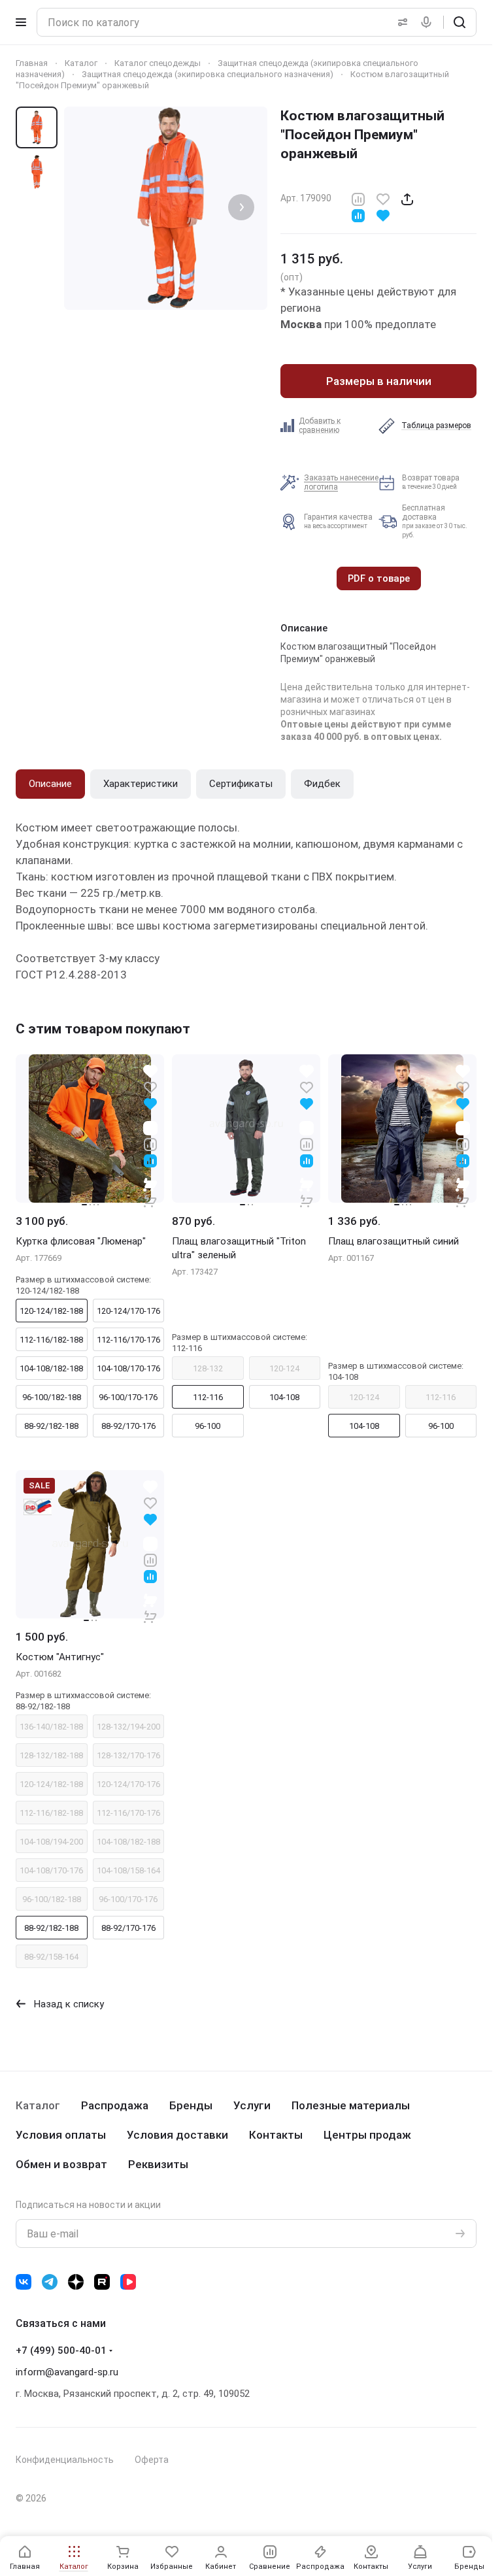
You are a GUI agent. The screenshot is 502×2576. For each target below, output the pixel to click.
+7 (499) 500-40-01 (61, 2350)
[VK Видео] (128, 2282)
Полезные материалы (351, 2105)
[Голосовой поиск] (429, 22)
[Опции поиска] (400, 22)
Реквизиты (158, 2164)
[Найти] (460, 22)
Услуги (252, 2105)
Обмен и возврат (61, 2164)
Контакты (276, 2135)
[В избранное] (383, 198)
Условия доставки (177, 2135)
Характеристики (141, 784)
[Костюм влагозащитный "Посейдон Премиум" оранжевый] (166, 208)
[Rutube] (102, 2282)
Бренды (191, 2105)
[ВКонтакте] (24, 2282)
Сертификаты (241, 784)
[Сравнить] (358, 198)
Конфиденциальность (65, 2460)
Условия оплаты (61, 2135)
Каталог (38, 2105)
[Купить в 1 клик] (150, 1192)
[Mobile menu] (21, 22)
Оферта (152, 2460)
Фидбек (322, 784)
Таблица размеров (436, 426)
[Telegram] (50, 2282)
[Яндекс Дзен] (76, 2282)
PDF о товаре (379, 578)
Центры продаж (367, 2135)
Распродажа (115, 2105)
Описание (50, 784)
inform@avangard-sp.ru (67, 2372)
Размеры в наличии (379, 381)
